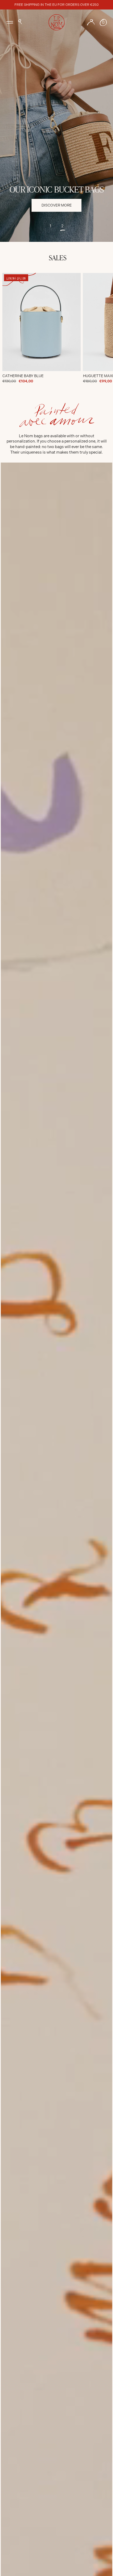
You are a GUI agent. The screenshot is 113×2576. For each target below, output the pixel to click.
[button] (20, 22)
